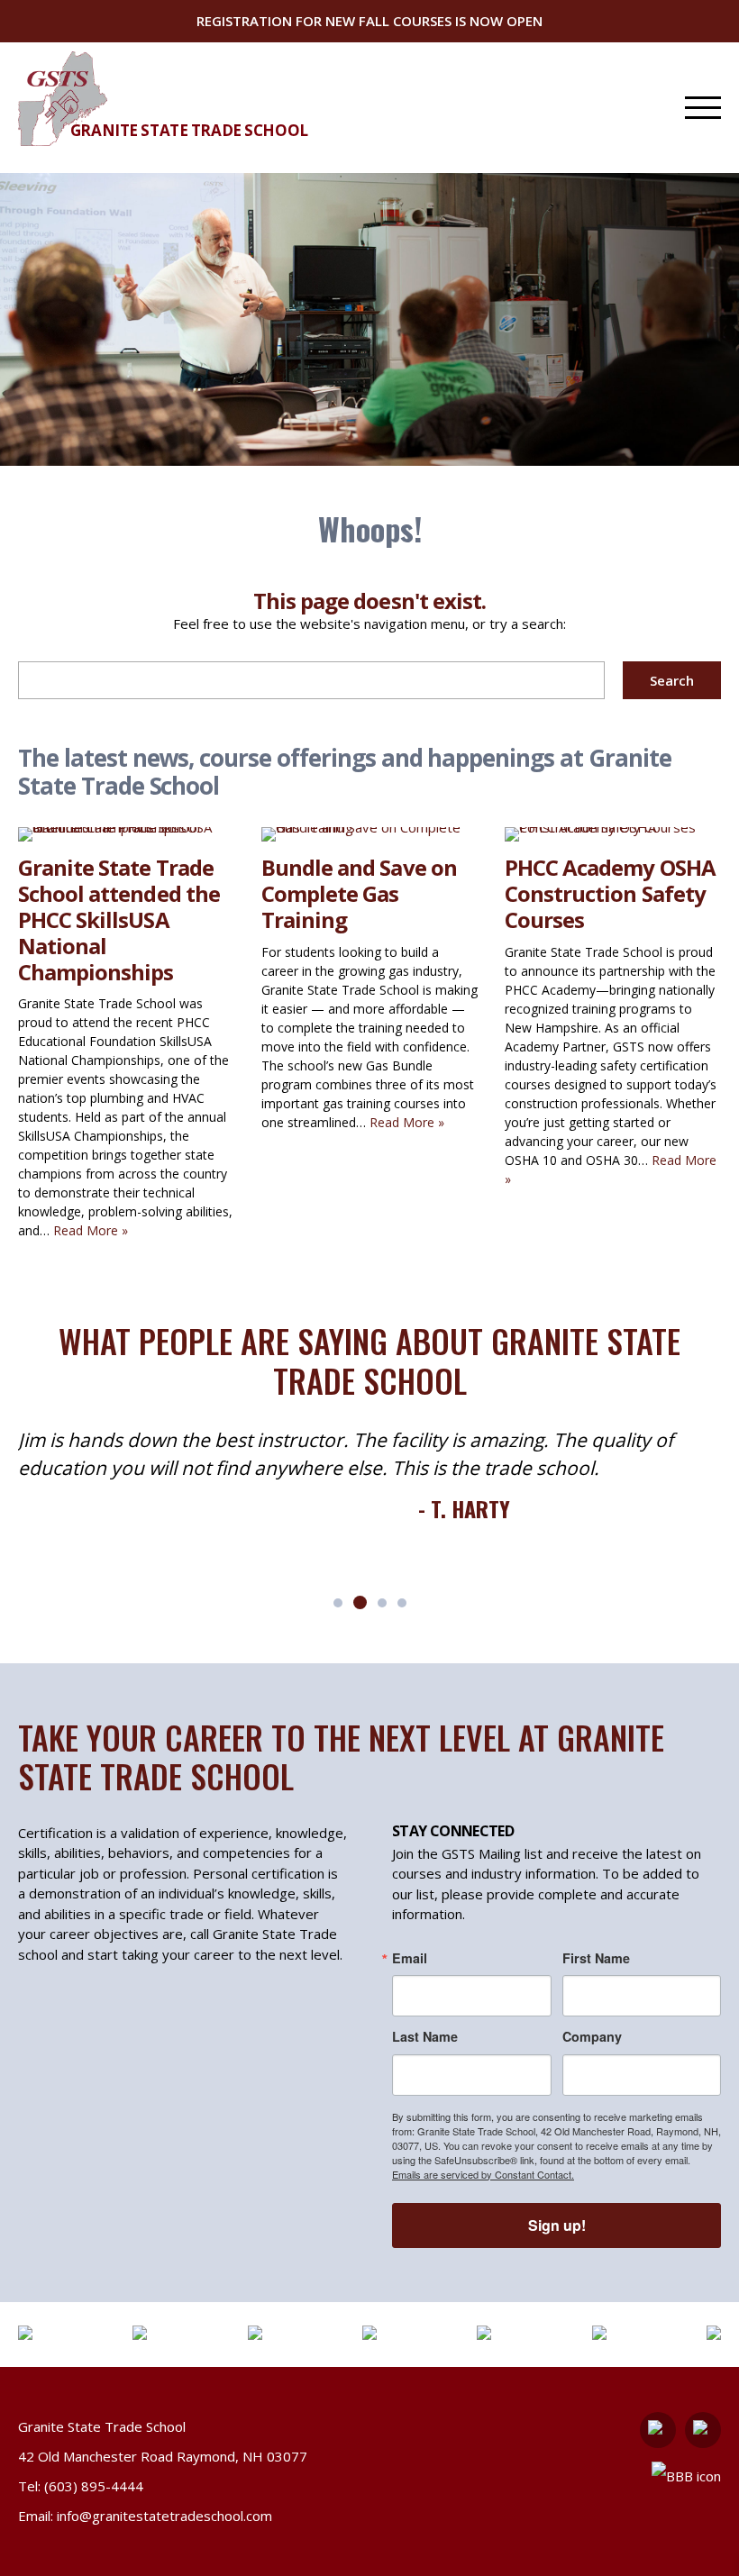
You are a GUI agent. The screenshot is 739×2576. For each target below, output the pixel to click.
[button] (338, 1603)
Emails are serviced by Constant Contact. (483, 2174)
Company (592, 2036)
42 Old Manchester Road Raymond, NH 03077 (163, 2456)
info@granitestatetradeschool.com (164, 2516)
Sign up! (557, 2225)
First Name (596, 1958)
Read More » (91, 1230)
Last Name (425, 2036)
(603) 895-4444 (94, 2486)
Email (410, 1958)
